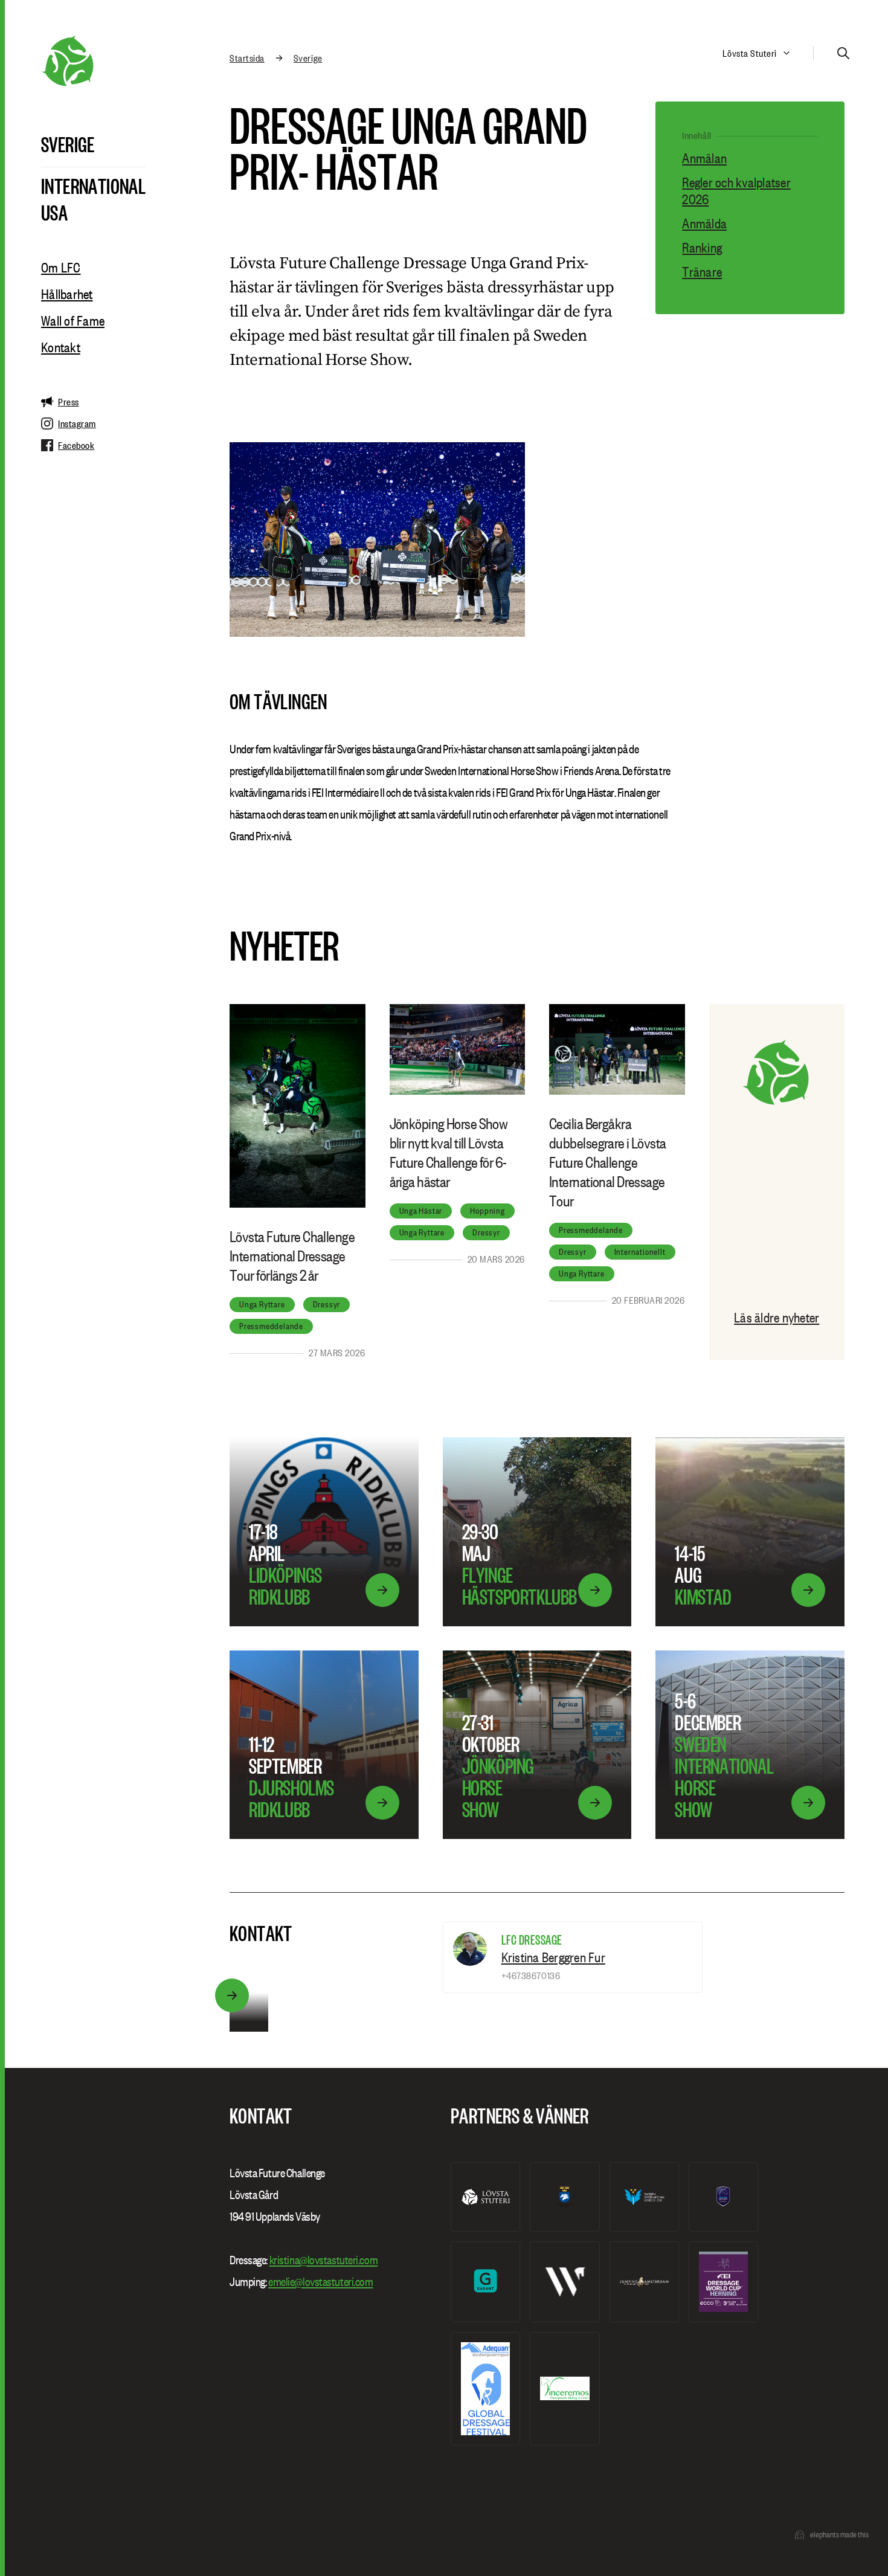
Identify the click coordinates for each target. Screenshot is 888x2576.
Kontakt (61, 347)
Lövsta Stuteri (750, 53)
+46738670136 (531, 1975)
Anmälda (704, 224)
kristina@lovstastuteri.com (324, 2260)
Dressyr (327, 1304)
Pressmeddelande (271, 1326)
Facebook (76, 445)
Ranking (702, 248)
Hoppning (487, 1211)
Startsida (247, 58)
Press (69, 402)
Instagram (77, 423)
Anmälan (704, 158)
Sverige (68, 144)
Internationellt (640, 1252)
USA (54, 212)
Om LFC (61, 268)
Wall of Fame (73, 321)
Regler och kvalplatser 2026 (736, 191)
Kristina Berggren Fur (553, 1957)
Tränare (702, 272)
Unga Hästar (421, 1211)
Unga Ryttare (262, 1304)
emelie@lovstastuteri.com (320, 2282)
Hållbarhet (67, 294)
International (93, 185)
